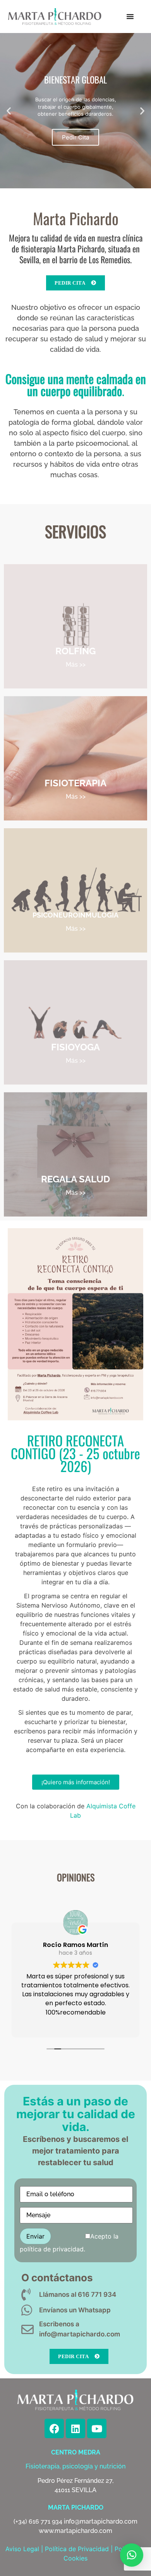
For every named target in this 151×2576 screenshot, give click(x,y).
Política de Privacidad (77, 2549)
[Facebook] (54, 2428)
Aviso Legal (22, 2549)
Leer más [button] (88, 2024)
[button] (130, 16)
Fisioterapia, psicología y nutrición (75, 2466)
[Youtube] (97, 2428)
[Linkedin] (75, 2428)
